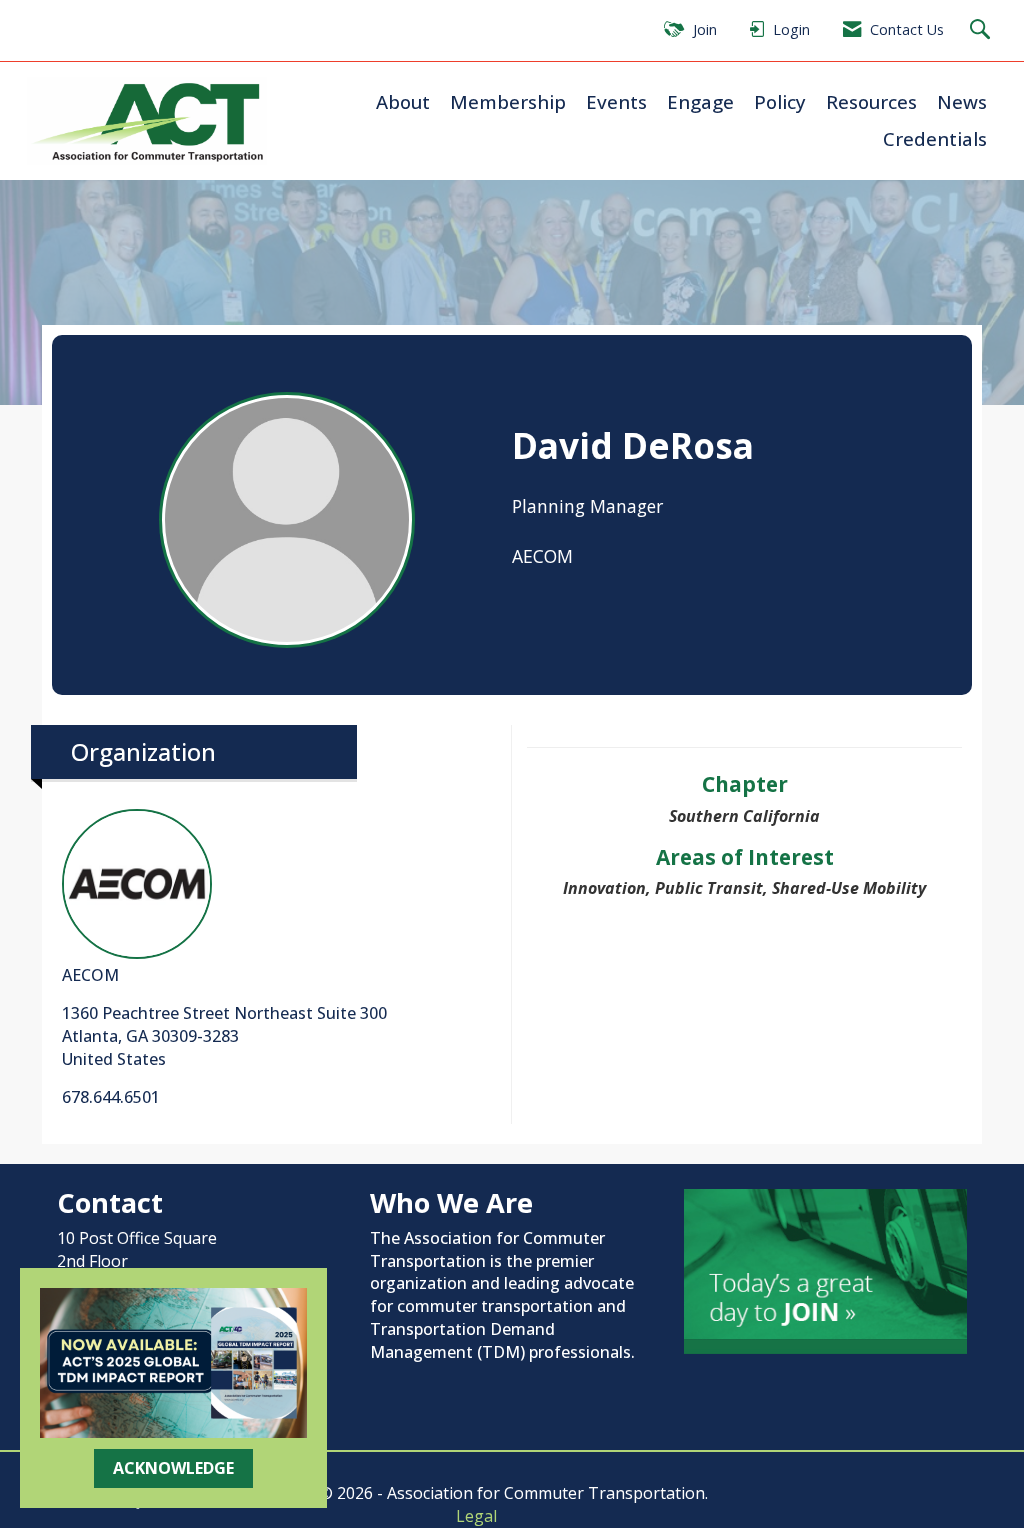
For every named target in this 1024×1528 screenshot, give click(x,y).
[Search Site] (982, 30)
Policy (780, 101)
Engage (700, 101)
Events (616, 101)
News (962, 101)
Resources (871, 101)
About (403, 101)
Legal (476, 1516)
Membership (508, 101)
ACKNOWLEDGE (173, 1468)
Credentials (935, 138)
